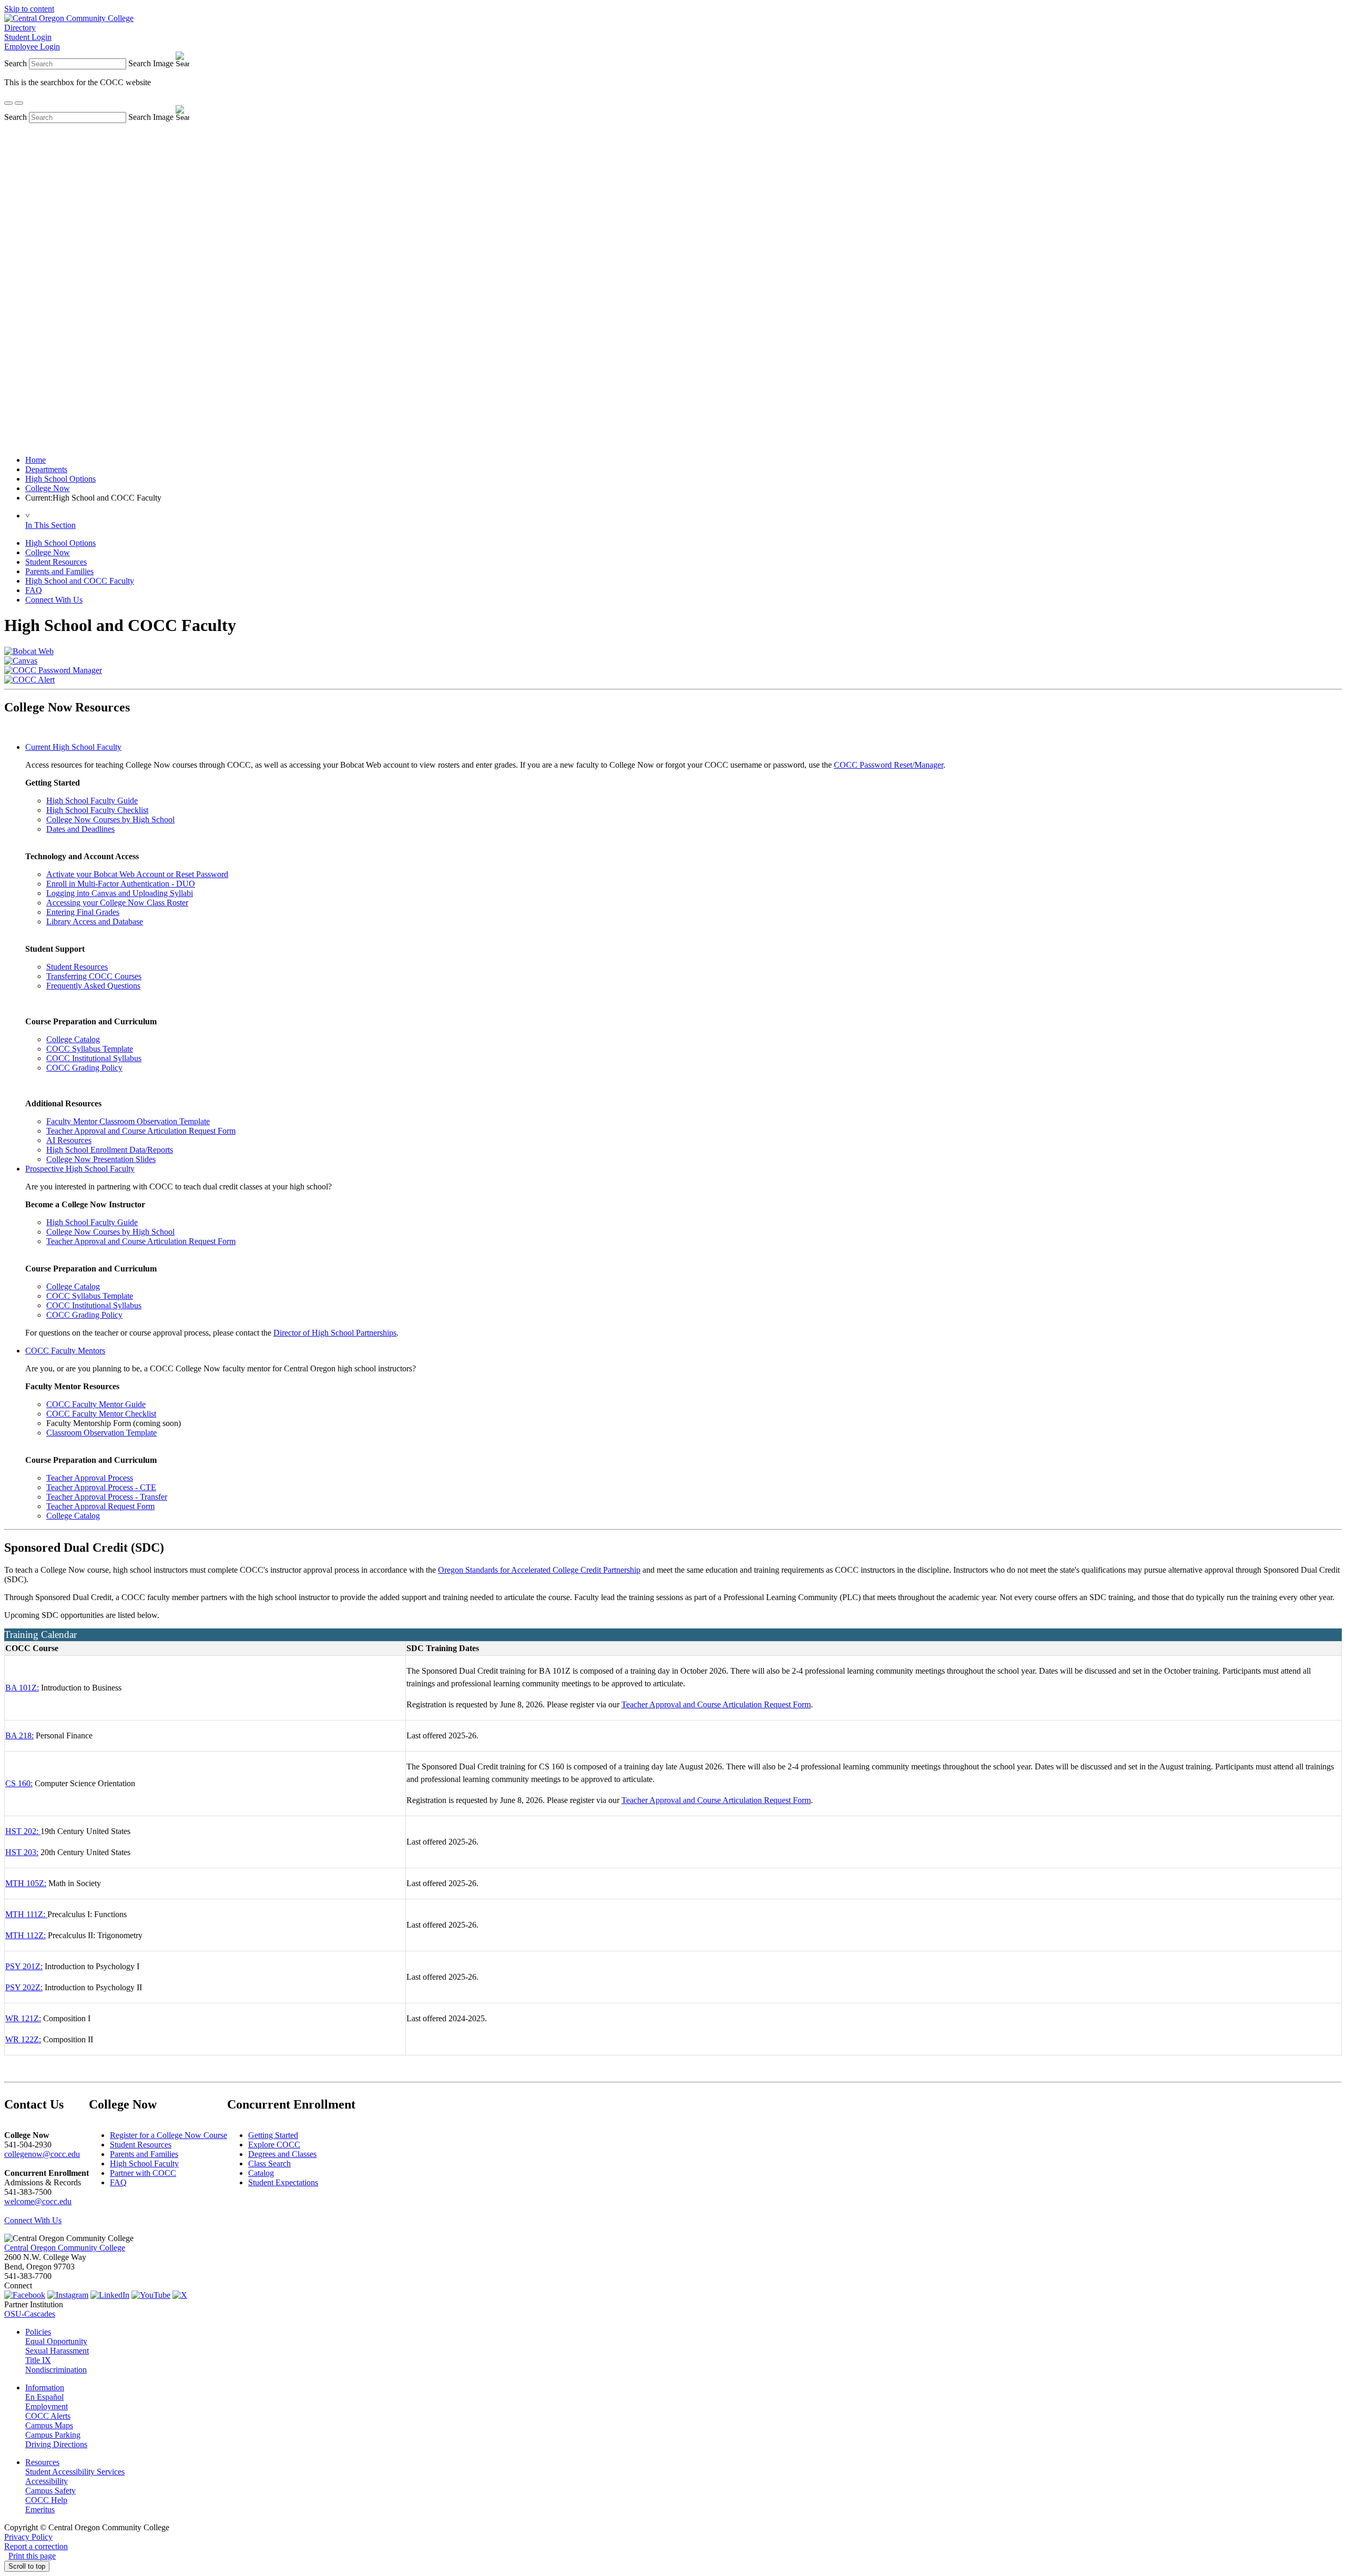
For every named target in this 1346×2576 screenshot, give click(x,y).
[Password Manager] (53, 670)
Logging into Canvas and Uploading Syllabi (120, 893)
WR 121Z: (23, 2018)
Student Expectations (283, 2182)
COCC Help (46, 2500)
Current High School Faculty (73, 747)
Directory (20, 28)
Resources (42, 2462)
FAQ (34, 590)
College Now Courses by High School (110, 819)
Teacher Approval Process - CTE (101, 1487)
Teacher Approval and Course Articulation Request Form (141, 1131)
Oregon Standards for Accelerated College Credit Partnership (539, 1570)
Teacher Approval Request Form (100, 1506)
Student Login (28, 37)
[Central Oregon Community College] (69, 18)
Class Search (269, 2163)
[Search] (8, 103)
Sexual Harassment (57, 2351)
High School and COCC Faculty (80, 581)
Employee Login (32, 47)
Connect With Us (54, 600)
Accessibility (47, 2481)
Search (16, 63)
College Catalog (73, 1039)
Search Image (151, 63)
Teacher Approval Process (90, 1478)
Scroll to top (27, 2566)
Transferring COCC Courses (94, 976)
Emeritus (40, 2509)
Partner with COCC (143, 2173)
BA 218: (19, 1735)
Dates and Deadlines (80, 829)
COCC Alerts (48, 2416)
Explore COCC (274, 2145)
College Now (48, 488)
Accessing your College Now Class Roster (117, 903)
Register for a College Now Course (169, 2135)
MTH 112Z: (26, 1935)
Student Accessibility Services (75, 2472)
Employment (47, 2406)
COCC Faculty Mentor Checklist (101, 1414)
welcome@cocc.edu (38, 2201)
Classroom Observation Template (101, 1433)
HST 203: (22, 1852)
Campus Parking (53, 2435)
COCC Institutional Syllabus (94, 1058)
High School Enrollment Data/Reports (110, 1150)
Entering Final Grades (83, 912)
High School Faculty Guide (92, 801)
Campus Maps (49, 2425)
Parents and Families (59, 571)
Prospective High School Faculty (80, 1169)
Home (35, 460)
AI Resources (69, 1140)
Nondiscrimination (56, 2370)
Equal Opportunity (56, 2341)
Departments (46, 469)
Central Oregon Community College (65, 2248)
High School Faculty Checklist (97, 810)
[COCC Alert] (29, 680)
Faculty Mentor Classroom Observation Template (128, 1121)
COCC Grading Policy (84, 1068)
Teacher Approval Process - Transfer (107, 1497)
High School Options (60, 479)
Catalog (261, 2173)
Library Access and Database (95, 922)
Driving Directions (56, 2444)
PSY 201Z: (24, 1966)
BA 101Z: (22, 1688)
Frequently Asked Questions (93, 986)
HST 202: (22, 1831)
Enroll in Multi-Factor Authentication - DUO (121, 884)
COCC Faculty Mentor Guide (96, 1404)
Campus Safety (50, 2491)
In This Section (50, 525)
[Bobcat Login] (29, 651)
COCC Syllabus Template (90, 1049)
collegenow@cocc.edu (42, 2154)
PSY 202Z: (24, 1987)
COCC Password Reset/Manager (889, 765)
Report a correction (36, 2546)
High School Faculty (144, 2163)
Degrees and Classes (282, 2154)
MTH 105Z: (26, 1883)
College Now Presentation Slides (101, 1159)
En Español (44, 2397)
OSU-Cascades (30, 2314)
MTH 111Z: (25, 1914)
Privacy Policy (28, 2537)
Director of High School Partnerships (335, 1333)
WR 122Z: (23, 2039)
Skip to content (29, 9)
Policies (38, 2332)
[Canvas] (21, 661)
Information (45, 2387)
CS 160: (19, 1783)
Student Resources (56, 562)
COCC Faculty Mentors (65, 1351)
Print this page (32, 2556)
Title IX (38, 2360)
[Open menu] (19, 103)
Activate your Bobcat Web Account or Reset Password (137, 874)
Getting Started (273, 2135)
